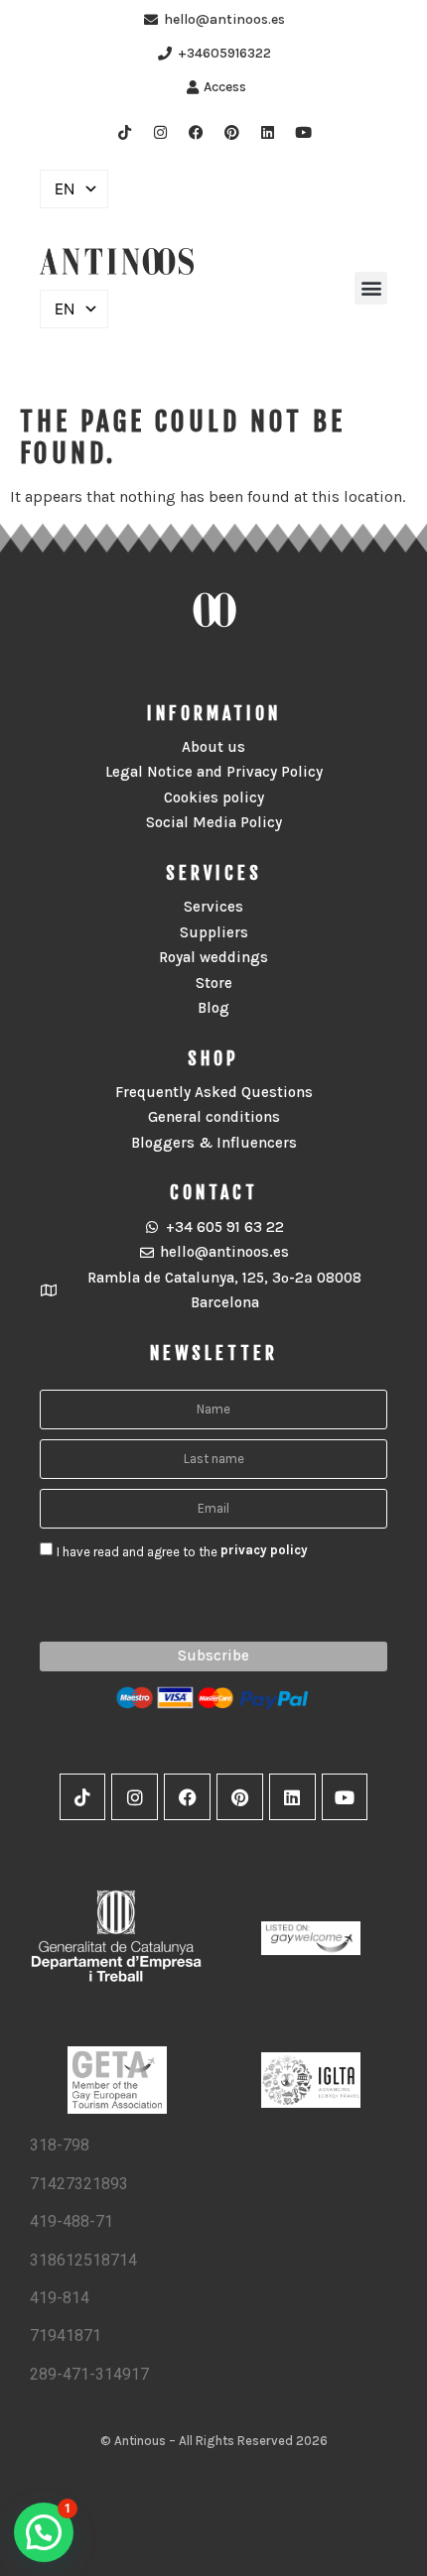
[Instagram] (160, 132)
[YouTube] (303, 132)
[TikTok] (124, 132)
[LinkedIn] (267, 132)
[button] (371, 288)
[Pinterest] (231, 132)
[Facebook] (196, 132)
